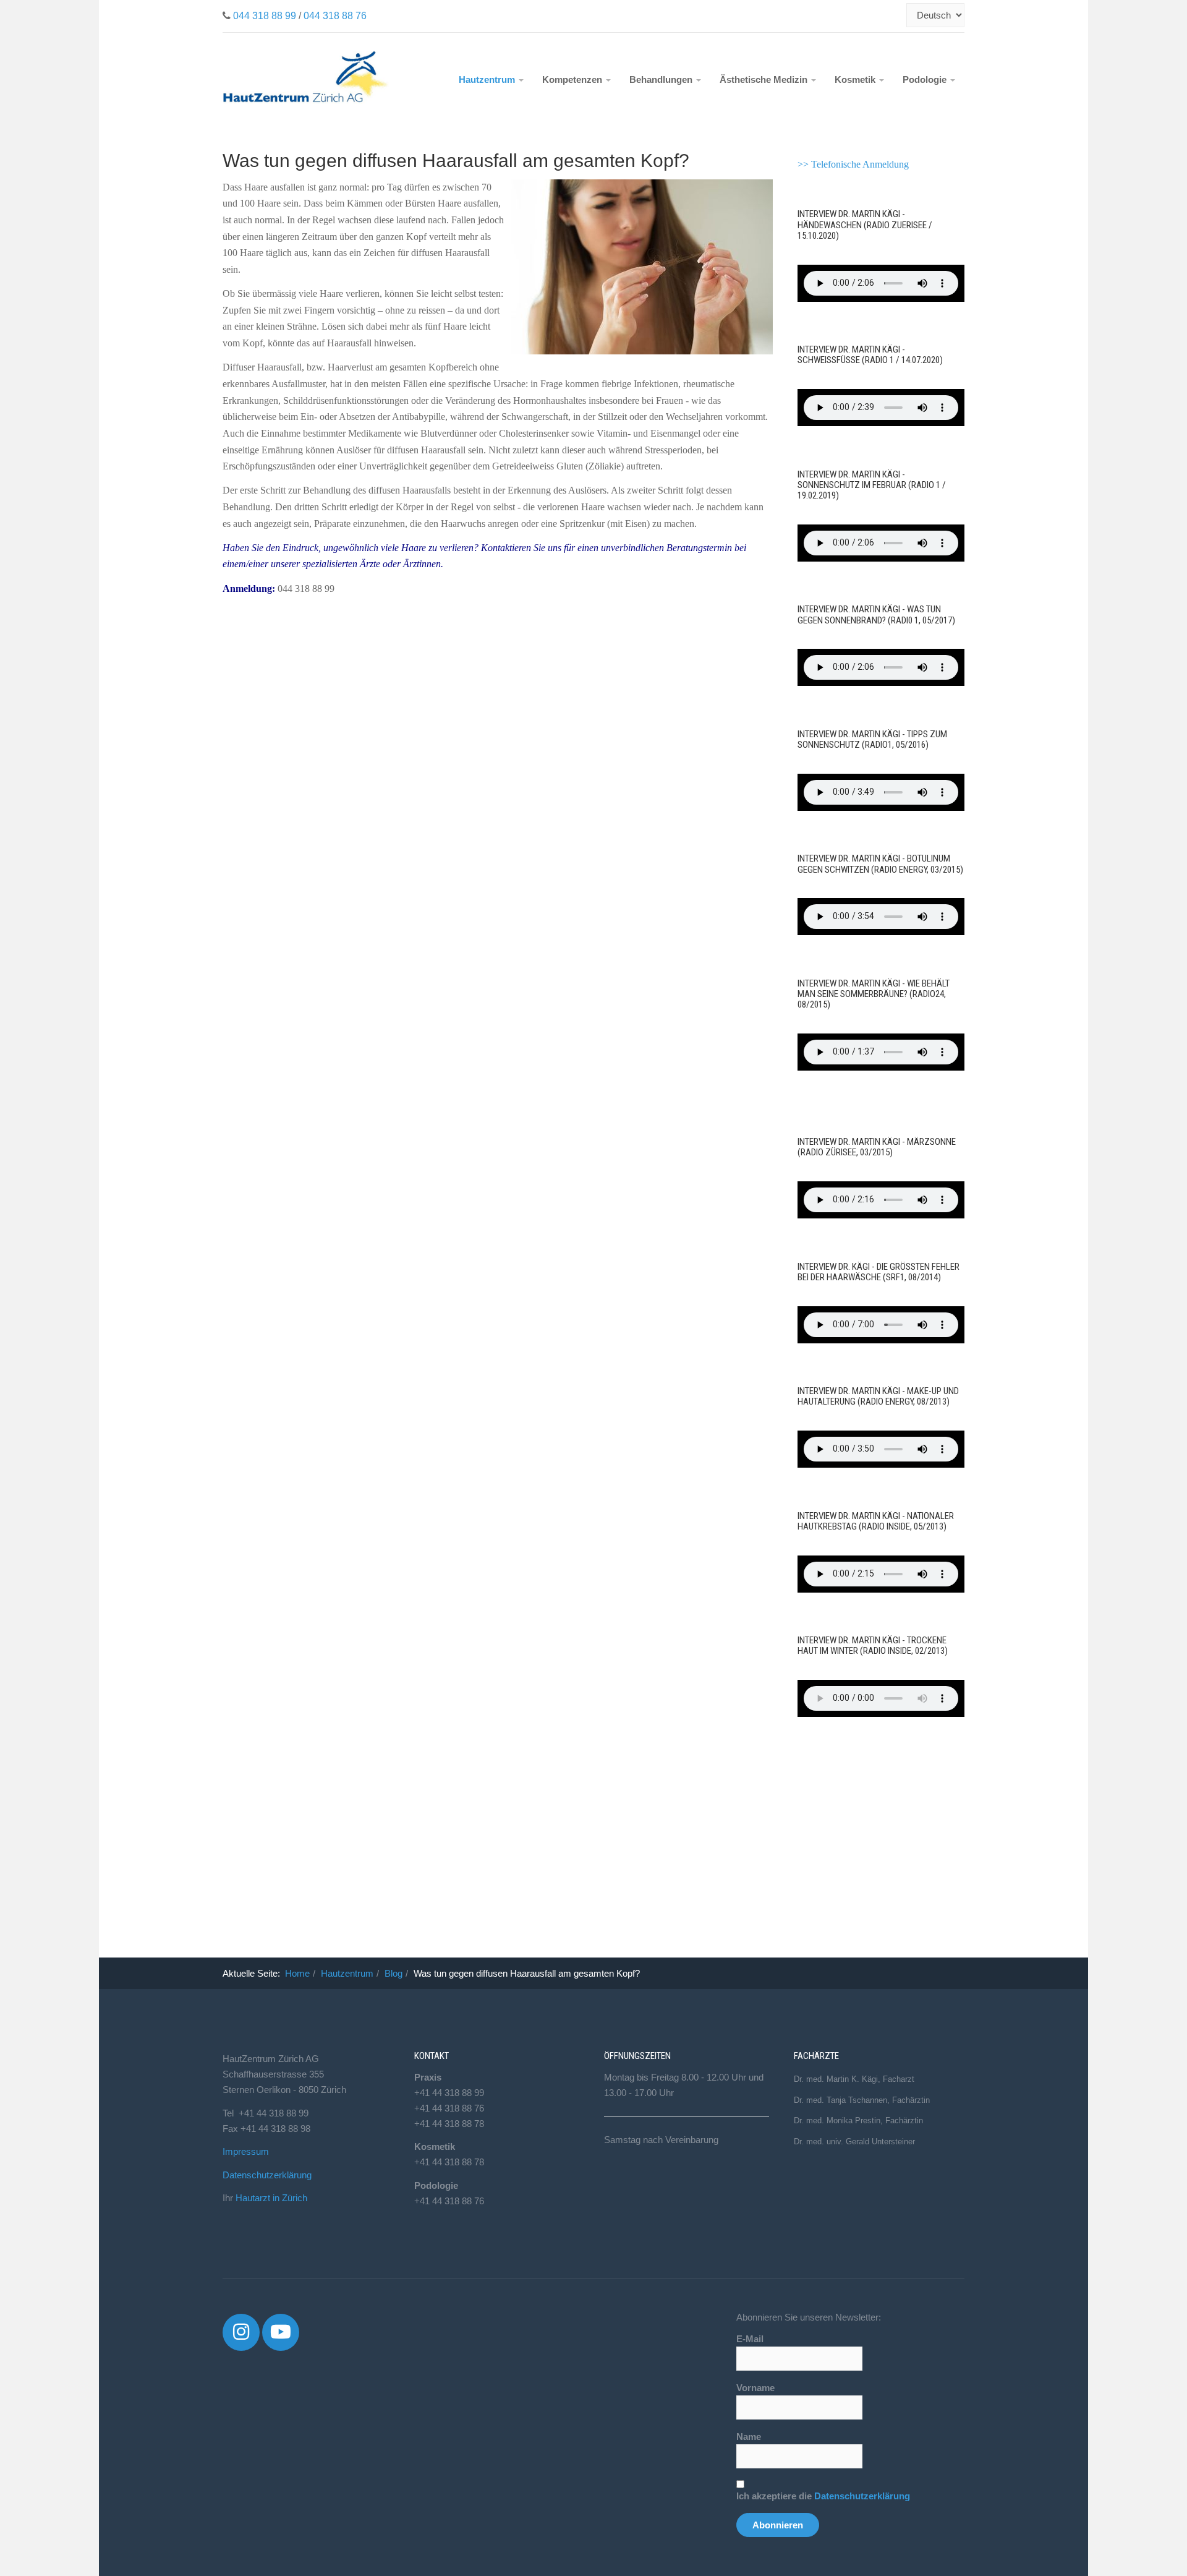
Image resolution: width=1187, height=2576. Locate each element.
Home (297, 1973)
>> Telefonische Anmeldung (853, 164)
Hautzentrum (488, 79)
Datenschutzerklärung (267, 2175)
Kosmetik (856, 79)
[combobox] (900, 15)
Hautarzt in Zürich (271, 2198)
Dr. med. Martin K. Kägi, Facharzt (854, 2079)
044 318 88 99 (265, 16)
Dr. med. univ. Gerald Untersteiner (854, 2142)
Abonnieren (778, 2525)
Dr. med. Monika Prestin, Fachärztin (858, 2120)
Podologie (926, 79)
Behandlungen (662, 79)
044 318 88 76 (335, 16)
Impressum (246, 2151)
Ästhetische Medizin (765, 79)
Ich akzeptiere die (823, 2496)
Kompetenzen (573, 79)
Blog (394, 1973)
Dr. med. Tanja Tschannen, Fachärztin (862, 2100)
